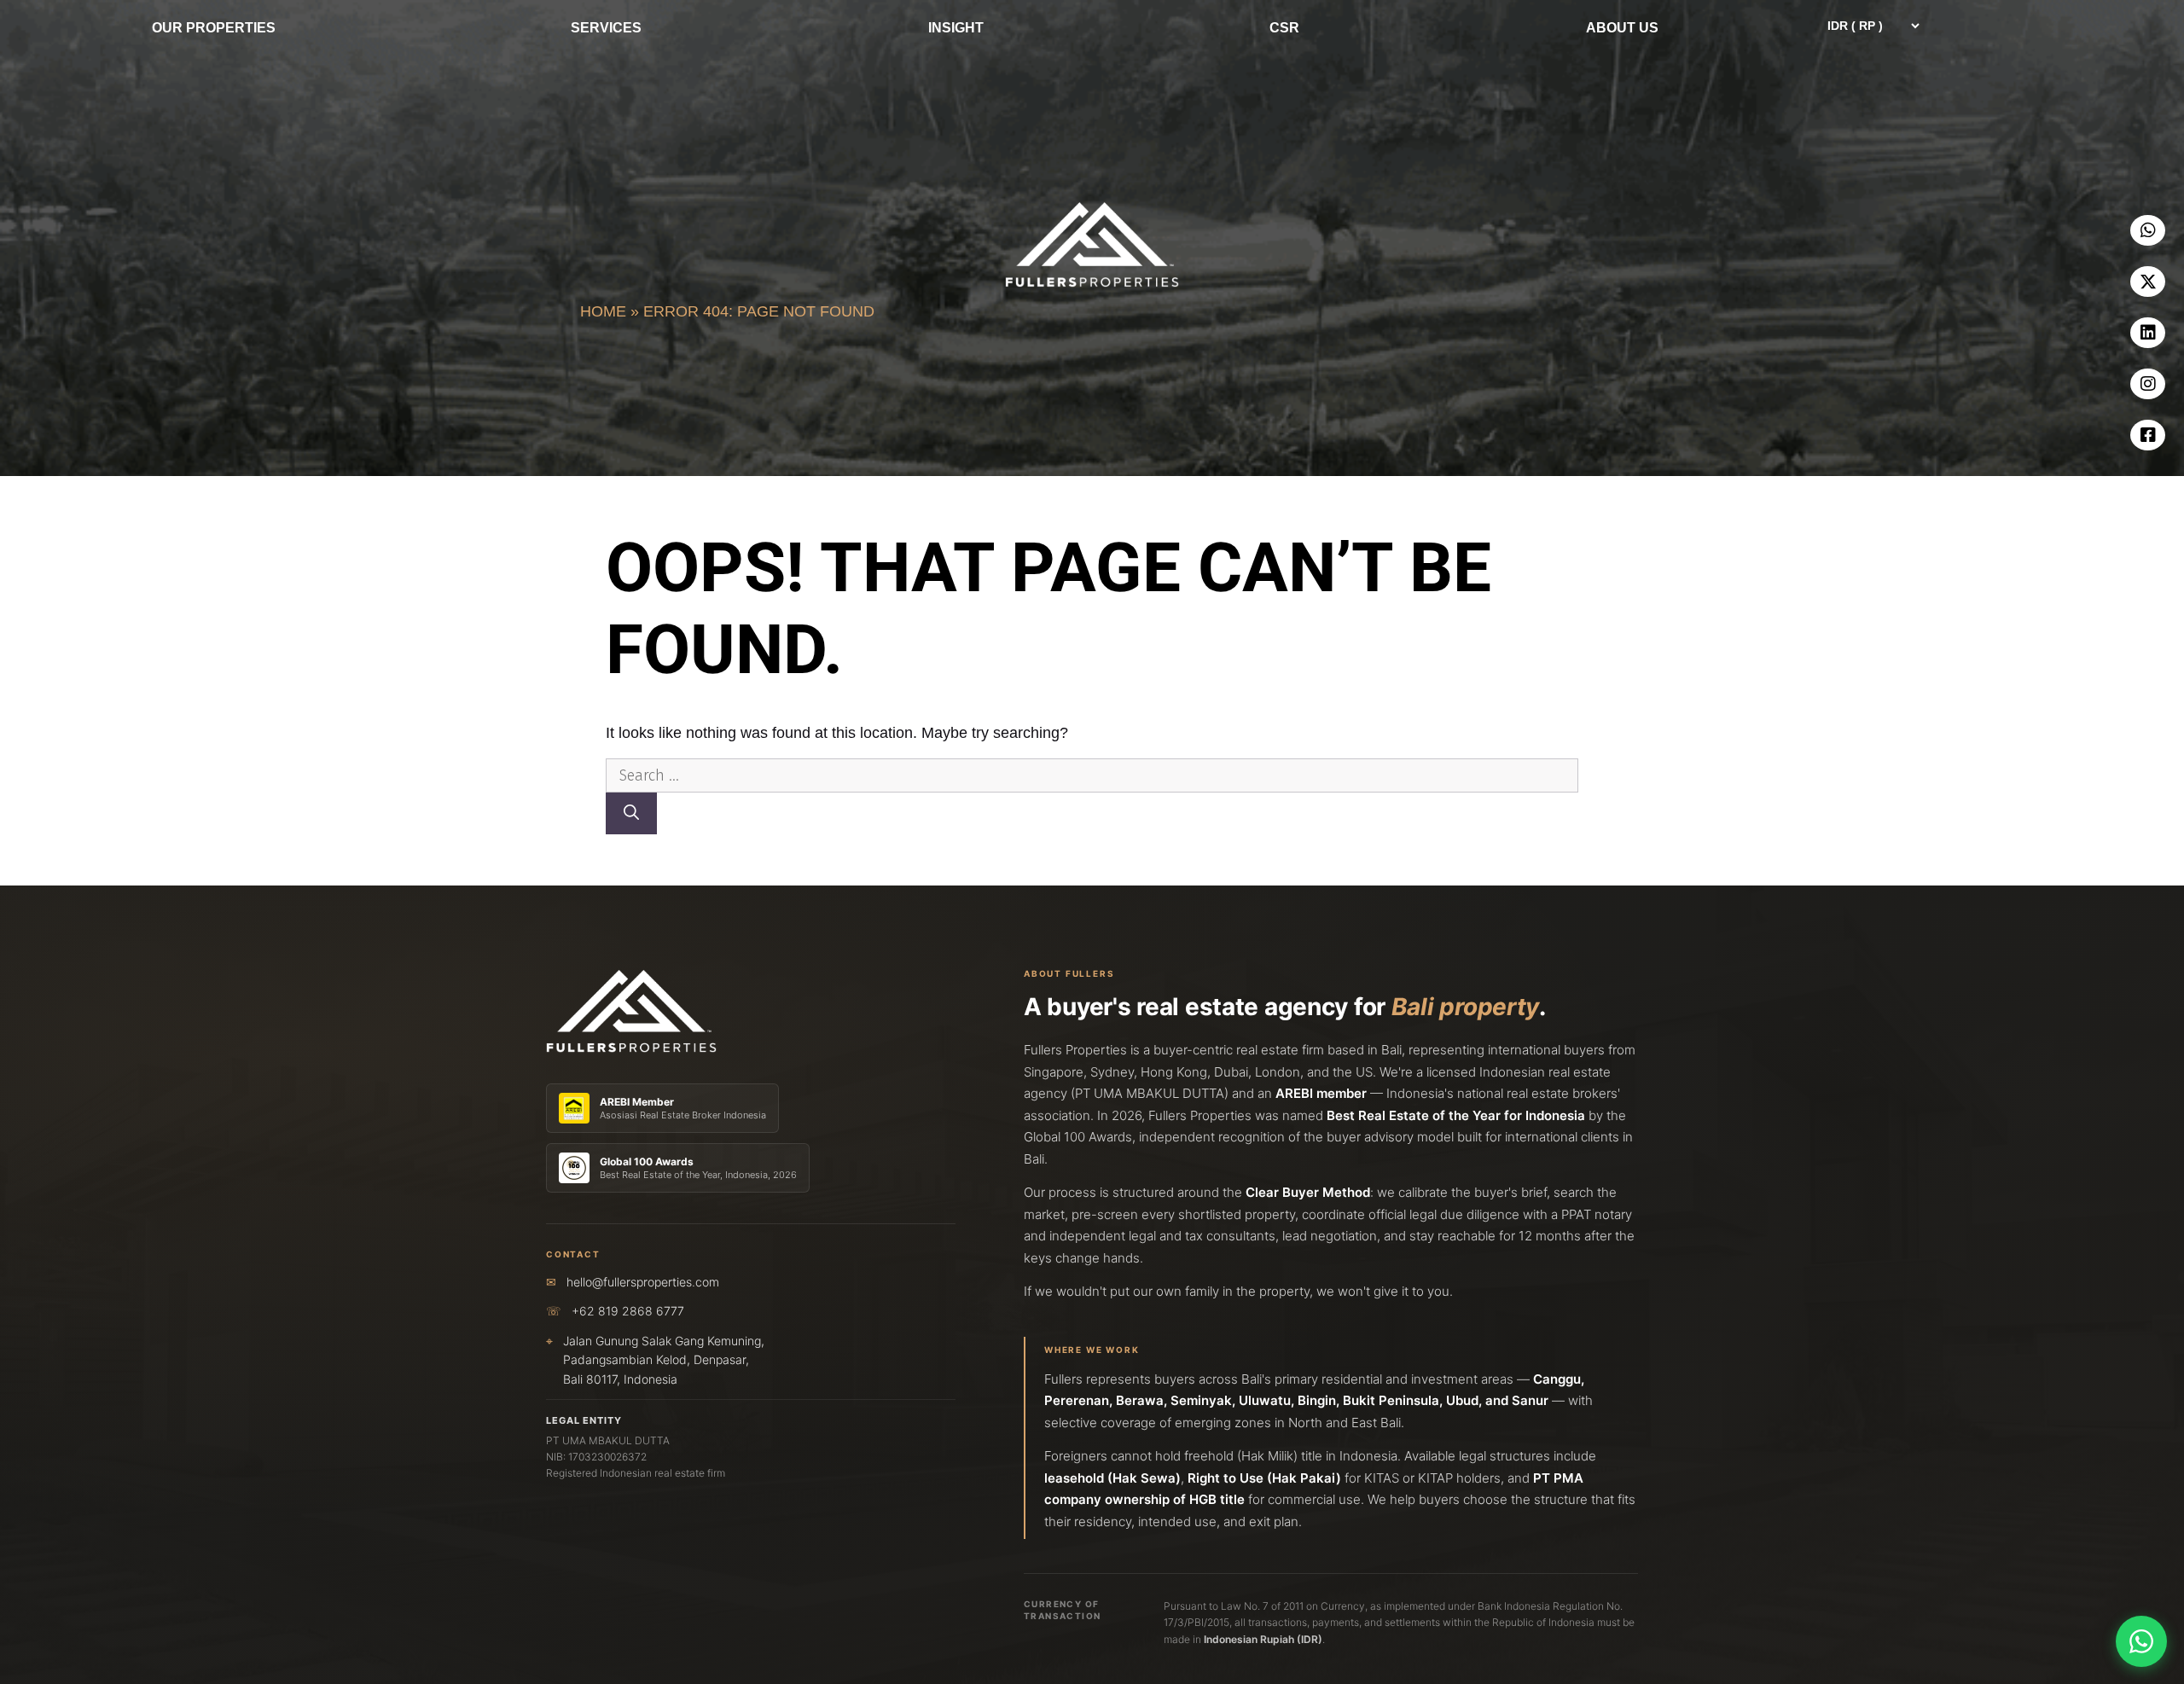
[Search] (631, 813)
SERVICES (606, 28)
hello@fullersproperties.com (643, 1282)
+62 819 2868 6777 (628, 1311)
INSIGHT (956, 28)
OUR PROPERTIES (214, 28)
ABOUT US (1622, 28)
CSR (1284, 28)
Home (603, 311)
